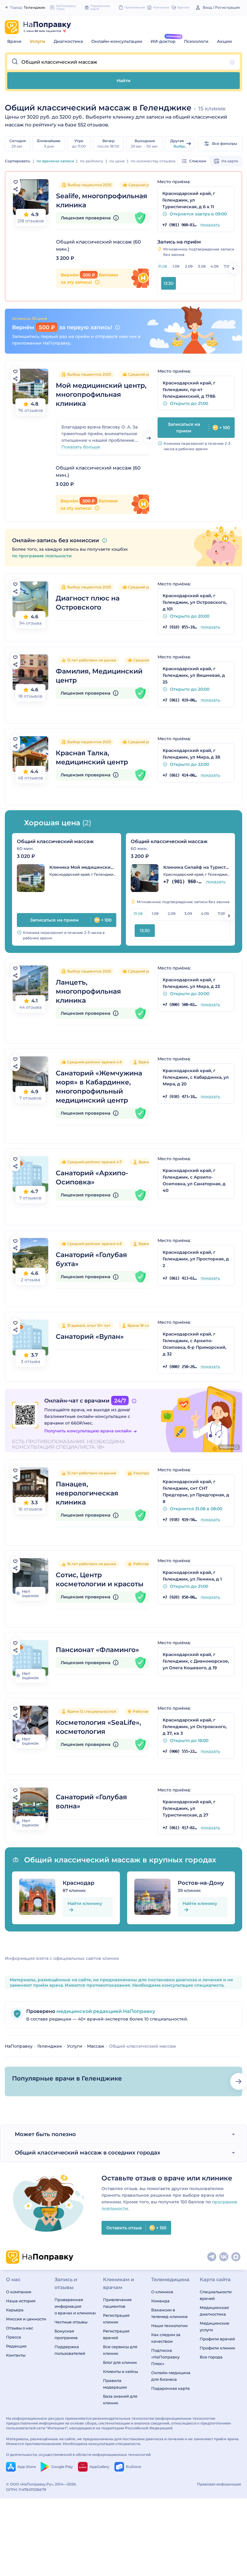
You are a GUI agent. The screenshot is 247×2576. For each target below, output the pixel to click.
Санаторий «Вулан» (90, 1337)
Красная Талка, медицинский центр (92, 758)
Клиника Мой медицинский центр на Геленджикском (83, 867)
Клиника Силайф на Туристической (197, 867)
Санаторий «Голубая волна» (91, 1802)
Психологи (196, 41)
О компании (19, 2292)
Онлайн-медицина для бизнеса (171, 2376)
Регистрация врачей (116, 2334)
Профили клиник (217, 2348)
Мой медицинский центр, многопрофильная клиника (101, 395)
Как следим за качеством (166, 2338)
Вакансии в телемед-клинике (169, 2313)
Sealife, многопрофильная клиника (102, 201)
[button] (123, 62)
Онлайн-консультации (117, 41)
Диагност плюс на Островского (88, 603)
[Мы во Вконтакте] (224, 2257)
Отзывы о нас (20, 2328)
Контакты (16, 2355)
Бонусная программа (66, 2334)
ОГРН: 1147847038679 (26, 2490)
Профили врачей (217, 2339)
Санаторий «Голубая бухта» (91, 1259)
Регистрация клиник (116, 2319)
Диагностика (68, 41)
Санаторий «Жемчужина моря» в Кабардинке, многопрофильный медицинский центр (99, 1087)
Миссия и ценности (26, 2319)
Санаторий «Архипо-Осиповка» (92, 1178)
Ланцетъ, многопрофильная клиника (88, 991)
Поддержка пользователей (70, 2350)
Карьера (15, 2310)
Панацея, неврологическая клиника (87, 1493)
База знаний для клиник (120, 2399)
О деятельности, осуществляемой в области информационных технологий (78, 2455)
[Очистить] (232, 62)
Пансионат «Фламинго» (97, 1650)
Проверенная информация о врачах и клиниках (75, 2306)
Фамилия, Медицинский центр (99, 676)
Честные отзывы (71, 2322)
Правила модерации (115, 2384)
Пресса (14, 2337)
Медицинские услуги (214, 2326)
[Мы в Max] (236, 2257)
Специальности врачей (216, 2295)
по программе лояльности (42, 556)
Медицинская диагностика (214, 2311)
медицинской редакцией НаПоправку (105, 2011)
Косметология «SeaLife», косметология (98, 1727)
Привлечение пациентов (117, 2303)
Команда (160, 2301)
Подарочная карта (170, 2388)
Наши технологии (169, 2326)
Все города (211, 2357)
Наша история (21, 2301)
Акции (224, 41)
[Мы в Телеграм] (212, 2257)
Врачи (14, 41)
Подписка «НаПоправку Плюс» (165, 2357)
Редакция (16, 2346)
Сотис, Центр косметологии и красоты (100, 1579)
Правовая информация (219, 2484)
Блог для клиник (120, 2362)
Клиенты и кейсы (120, 2371)
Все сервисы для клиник (120, 2350)
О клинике (162, 2292)
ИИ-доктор (163, 41)
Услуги (38, 41)
